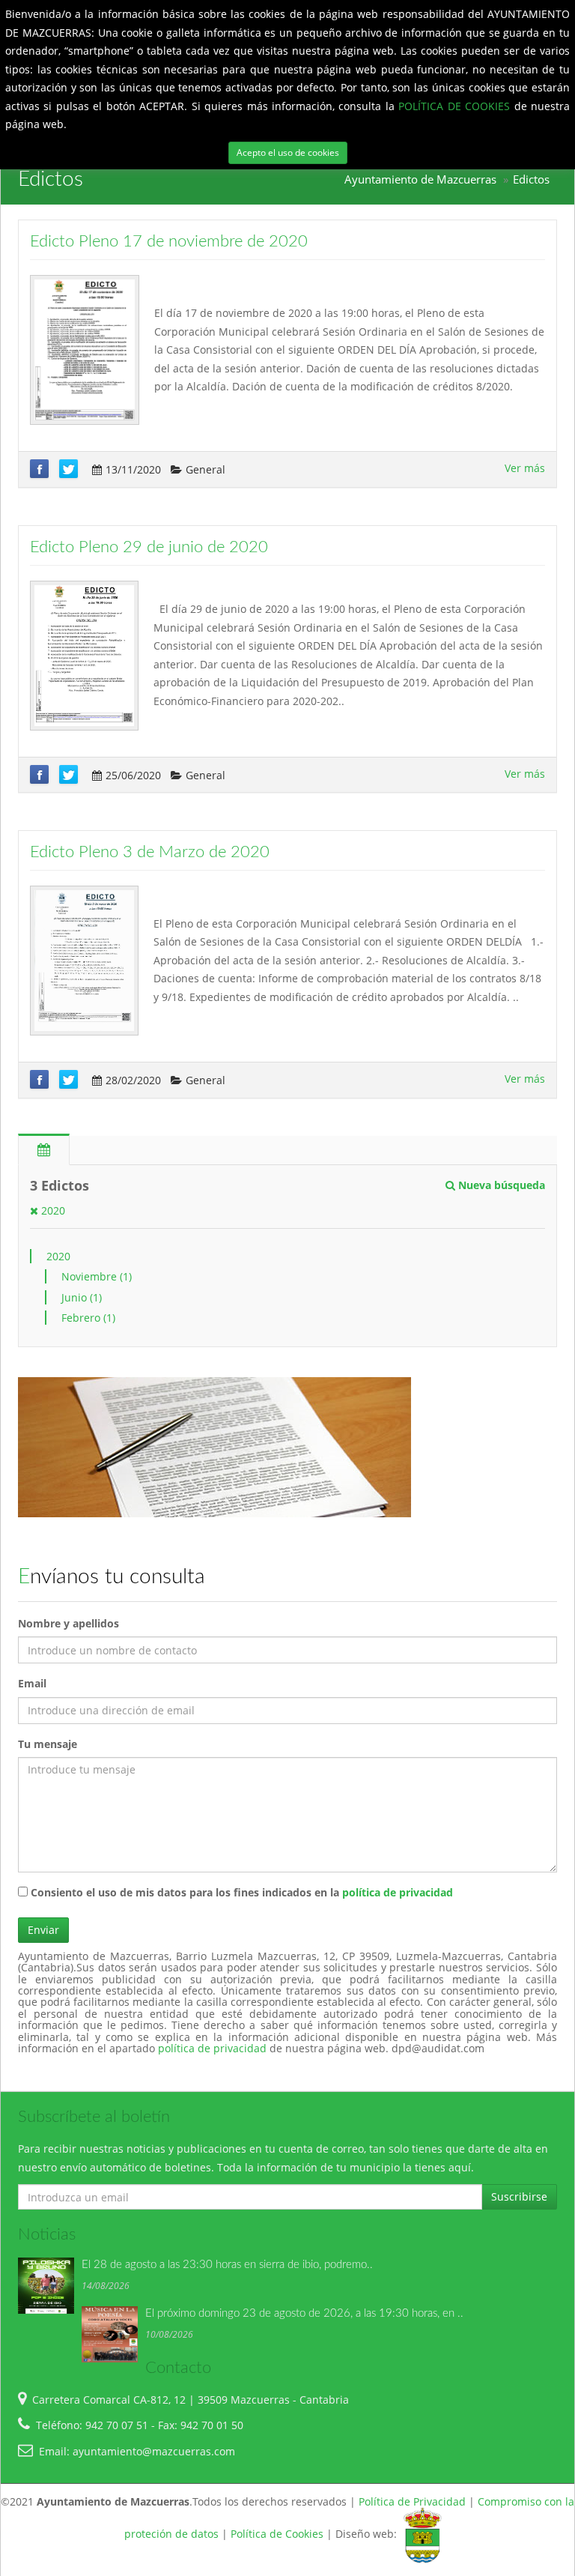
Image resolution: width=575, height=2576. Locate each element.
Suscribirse (519, 2196)
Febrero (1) (88, 1318)
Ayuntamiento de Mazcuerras (420, 179)
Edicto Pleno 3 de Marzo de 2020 (150, 852)
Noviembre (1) (97, 1276)
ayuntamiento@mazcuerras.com (154, 2451)
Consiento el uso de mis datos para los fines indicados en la (240, 1892)
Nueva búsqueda (500, 1185)
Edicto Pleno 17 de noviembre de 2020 (169, 241)
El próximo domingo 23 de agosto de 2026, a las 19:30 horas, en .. (304, 2313)
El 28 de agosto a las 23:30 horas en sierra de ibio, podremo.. (227, 2265)
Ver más (525, 468)
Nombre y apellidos (69, 1623)
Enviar (43, 1930)
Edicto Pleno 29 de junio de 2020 (149, 547)
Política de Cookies (277, 2534)
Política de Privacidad (412, 2501)
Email (32, 1683)
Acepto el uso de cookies (288, 152)
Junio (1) (82, 1297)
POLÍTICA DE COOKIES (456, 106)
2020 (52, 1210)
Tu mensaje (48, 1744)
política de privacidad (398, 1892)
